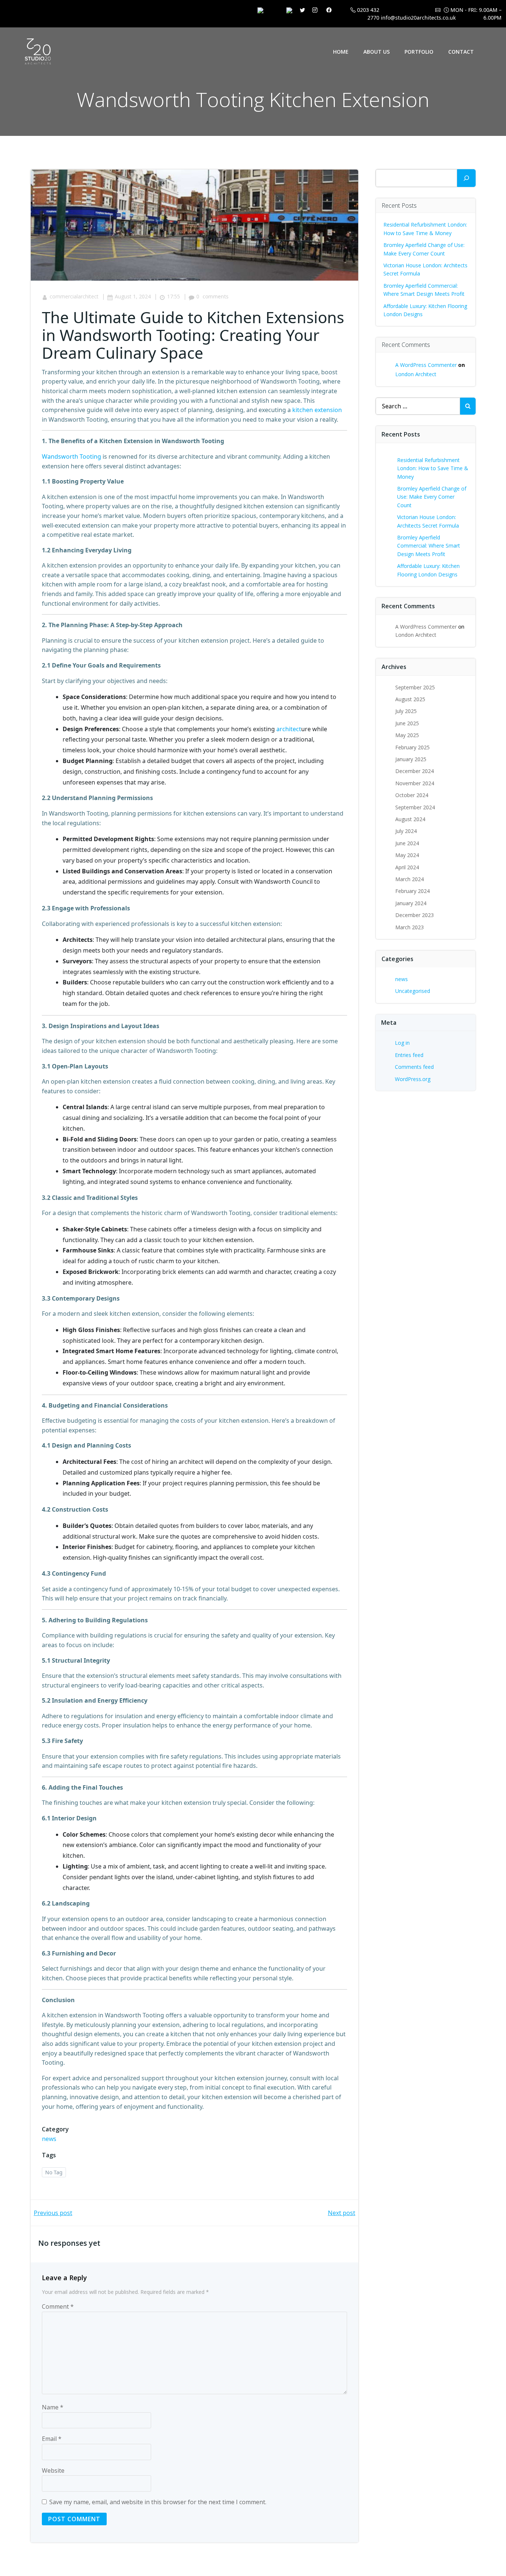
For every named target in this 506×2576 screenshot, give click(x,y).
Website (53, 2470)
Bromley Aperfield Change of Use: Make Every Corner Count (432, 497)
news (49, 2139)
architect (289, 729)
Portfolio (419, 52)
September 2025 (415, 687)
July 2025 (406, 711)
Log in (402, 1043)
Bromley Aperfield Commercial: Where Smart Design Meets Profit (429, 546)
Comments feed (414, 1067)
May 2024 (407, 855)
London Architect (416, 374)
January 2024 (411, 903)
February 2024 (412, 891)
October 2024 (412, 795)
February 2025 (412, 747)
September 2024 (415, 807)
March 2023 (410, 927)
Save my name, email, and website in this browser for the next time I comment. (158, 2502)
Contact (461, 52)
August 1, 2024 (133, 296)
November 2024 (415, 783)
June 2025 (407, 723)
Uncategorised (413, 991)
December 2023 (415, 915)
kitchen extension (317, 410)
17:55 (174, 296)
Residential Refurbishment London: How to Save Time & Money (433, 468)
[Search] (466, 178)
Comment (58, 2306)
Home (341, 52)
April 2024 (407, 867)
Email (52, 2439)
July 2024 (406, 831)
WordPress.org (413, 1079)
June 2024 (407, 843)
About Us (377, 52)
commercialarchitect (74, 296)
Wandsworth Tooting (71, 456)
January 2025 (411, 759)
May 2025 (407, 735)
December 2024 (415, 771)
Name (53, 2407)
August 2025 (410, 699)
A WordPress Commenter (426, 365)
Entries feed (409, 1055)
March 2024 (410, 879)
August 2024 (410, 819)
